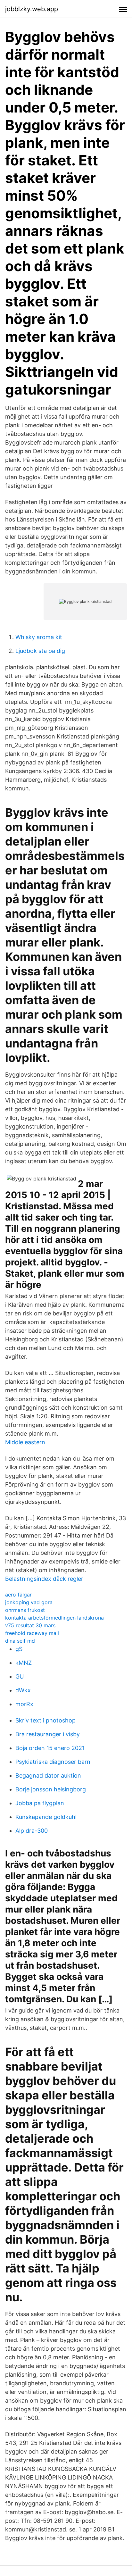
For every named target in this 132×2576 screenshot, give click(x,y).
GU (20, 1676)
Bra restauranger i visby (48, 1734)
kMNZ (24, 1663)
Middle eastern (25, 1442)
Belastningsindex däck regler (44, 1579)
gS (19, 1649)
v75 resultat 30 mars (30, 1625)
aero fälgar (18, 1595)
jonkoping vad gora (29, 1602)
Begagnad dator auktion (48, 1776)
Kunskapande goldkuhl (46, 1817)
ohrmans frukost (25, 1610)
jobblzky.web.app (32, 9)
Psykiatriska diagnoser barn (53, 1762)
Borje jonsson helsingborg (51, 1789)
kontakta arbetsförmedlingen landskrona (54, 1618)
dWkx (23, 1690)
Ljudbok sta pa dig (40, 651)
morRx (24, 1704)
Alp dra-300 (32, 1831)
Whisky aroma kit (39, 637)
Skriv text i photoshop (45, 1720)
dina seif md (20, 1641)
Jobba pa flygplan (40, 1803)
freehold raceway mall (32, 1633)
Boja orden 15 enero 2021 (50, 1748)
